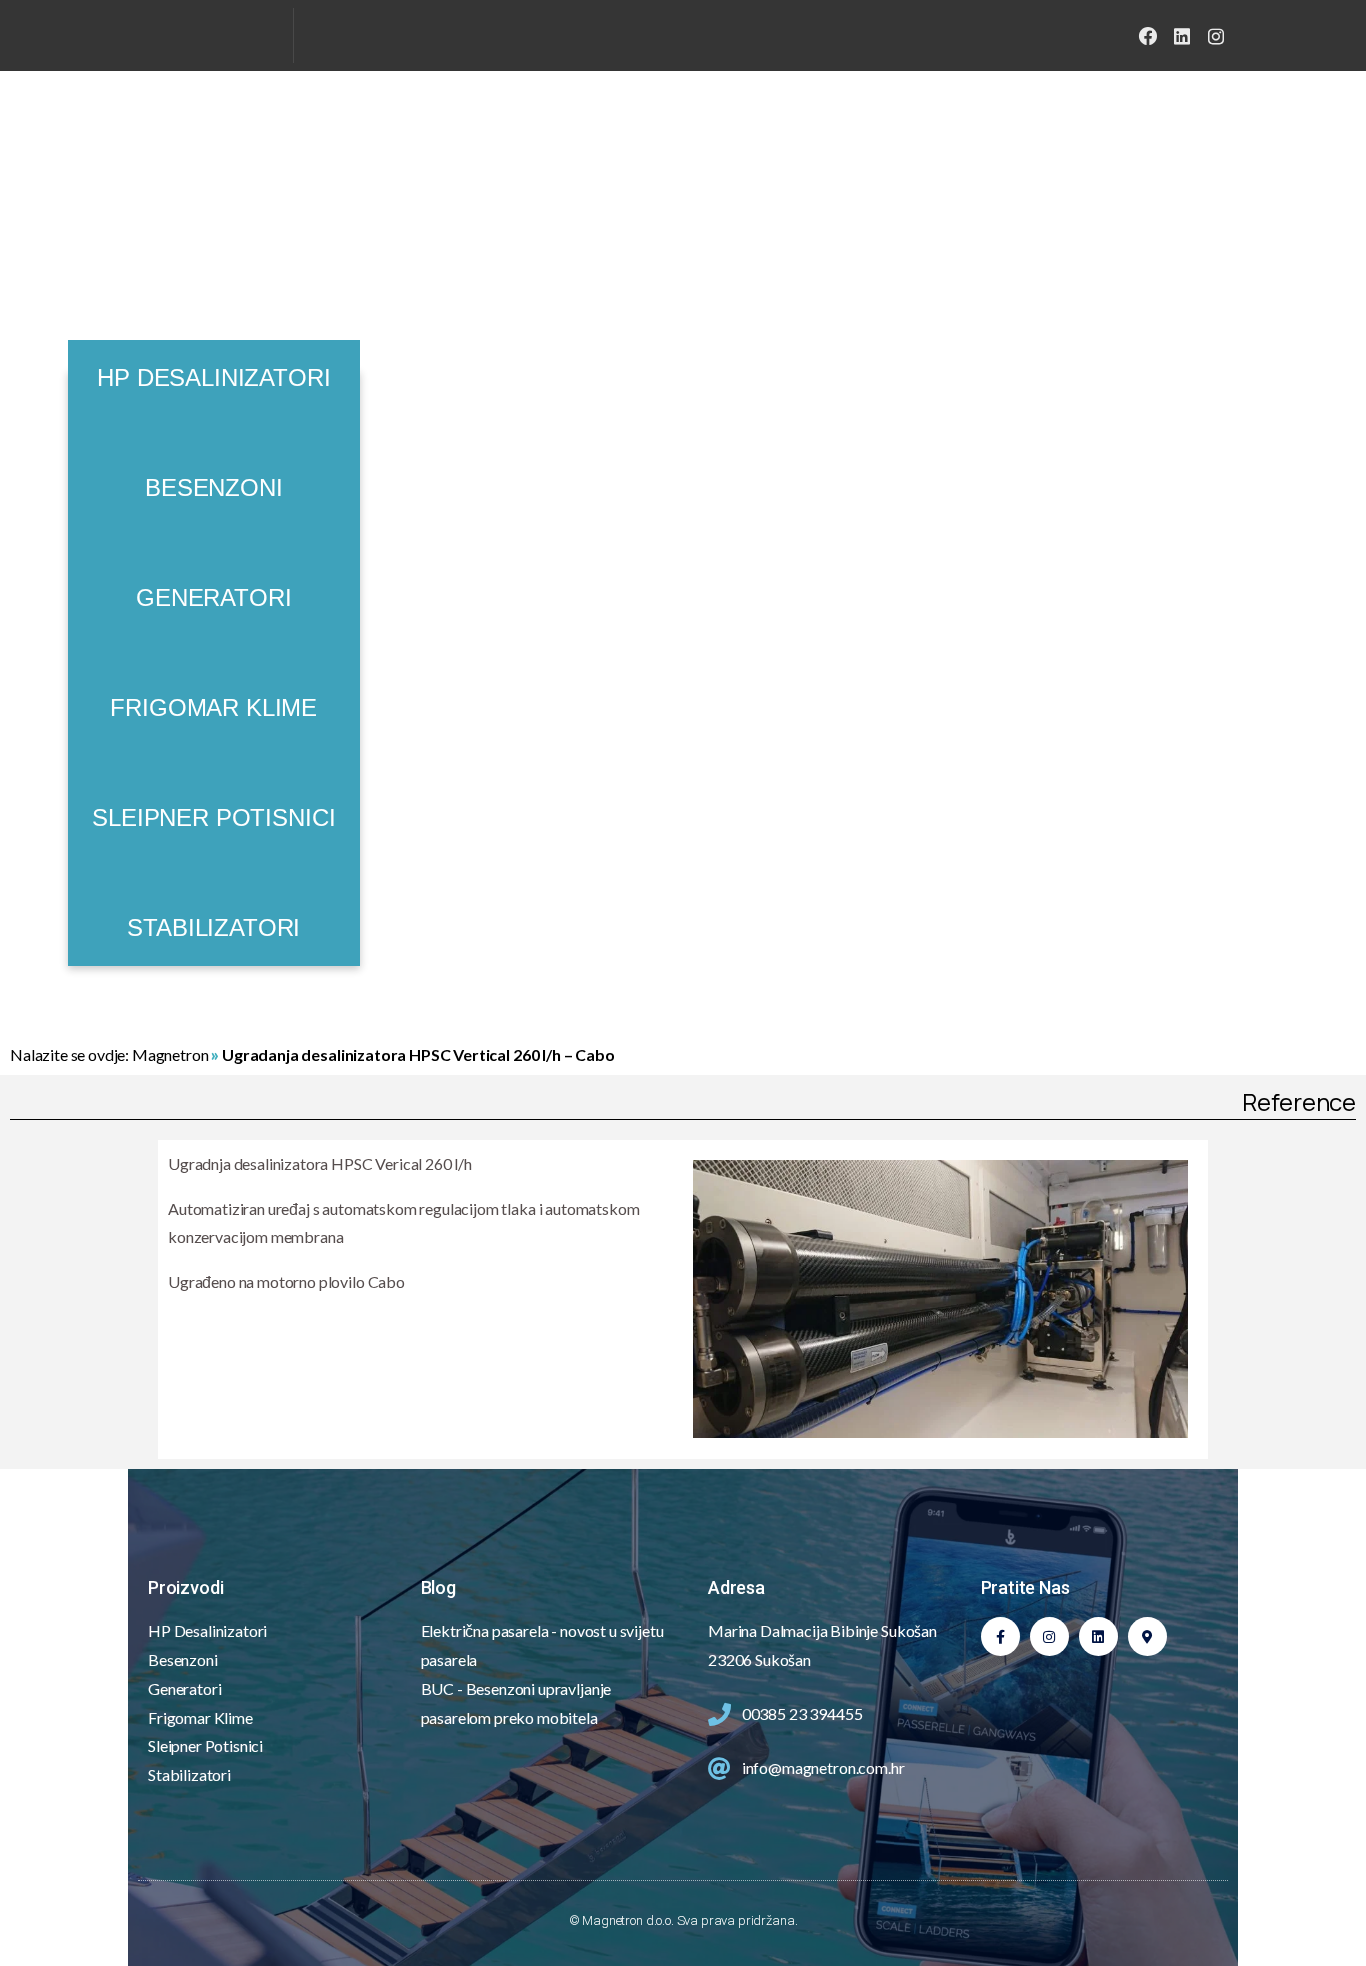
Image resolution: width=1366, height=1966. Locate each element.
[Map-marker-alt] (1147, 1636)
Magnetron (170, 1054)
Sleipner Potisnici (213, 817)
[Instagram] (1216, 36)
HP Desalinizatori (213, 377)
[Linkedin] (1098, 1636)
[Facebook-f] (1000, 1636)
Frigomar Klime (213, 707)
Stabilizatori (213, 927)
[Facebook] (1148, 36)
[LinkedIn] (1182, 36)
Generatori (213, 597)
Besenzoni (214, 487)
